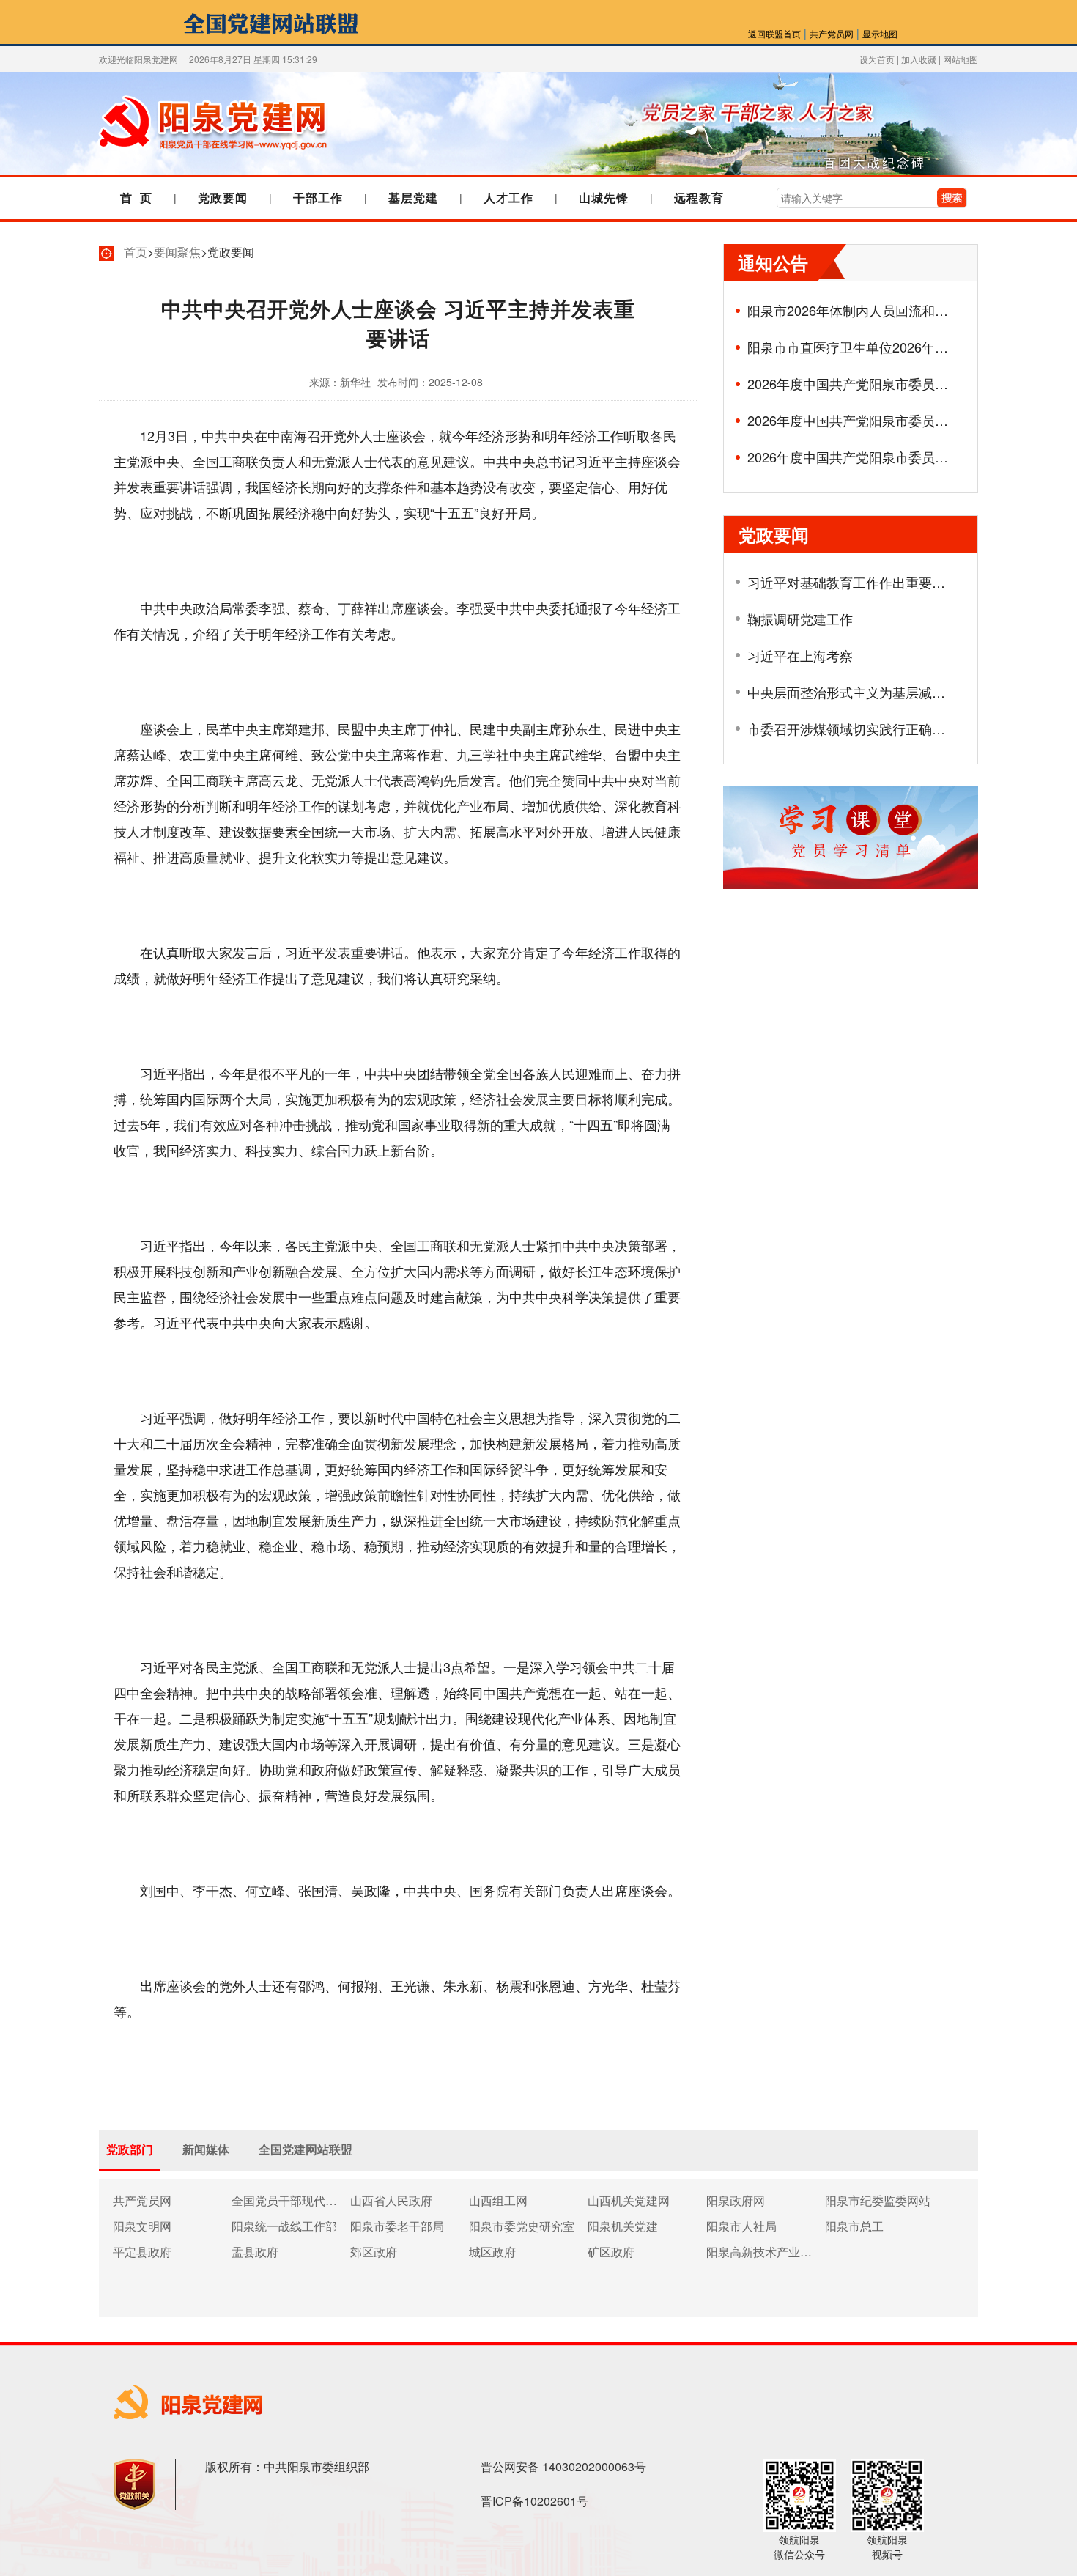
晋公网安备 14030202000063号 (563, 2466)
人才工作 (508, 198)
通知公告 (773, 262)
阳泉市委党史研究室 (522, 2226)
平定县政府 (142, 2251)
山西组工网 (498, 2200)
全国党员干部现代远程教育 (284, 2200)
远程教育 (699, 198)
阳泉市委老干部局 (397, 2226)
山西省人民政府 (391, 2200)
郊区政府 (374, 2251)
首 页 (136, 198)
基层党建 (413, 198)
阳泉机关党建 (623, 2226)
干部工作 (318, 198)
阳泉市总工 (854, 2226)
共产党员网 (832, 33)
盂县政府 (255, 2251)
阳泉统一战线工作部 (284, 2226)
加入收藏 (919, 59)
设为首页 (877, 59)
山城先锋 (604, 198)
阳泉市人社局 (741, 2226)
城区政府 (492, 2251)
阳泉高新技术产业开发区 (759, 2251)
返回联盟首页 (774, 33)
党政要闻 (223, 198)
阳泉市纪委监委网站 (878, 2200)
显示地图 (880, 33)
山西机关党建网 (629, 2200)
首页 (136, 252)
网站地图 (961, 59)
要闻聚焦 (177, 252)
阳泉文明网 (142, 2226)
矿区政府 (611, 2251)
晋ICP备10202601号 (534, 2501)
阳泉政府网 (736, 2200)
